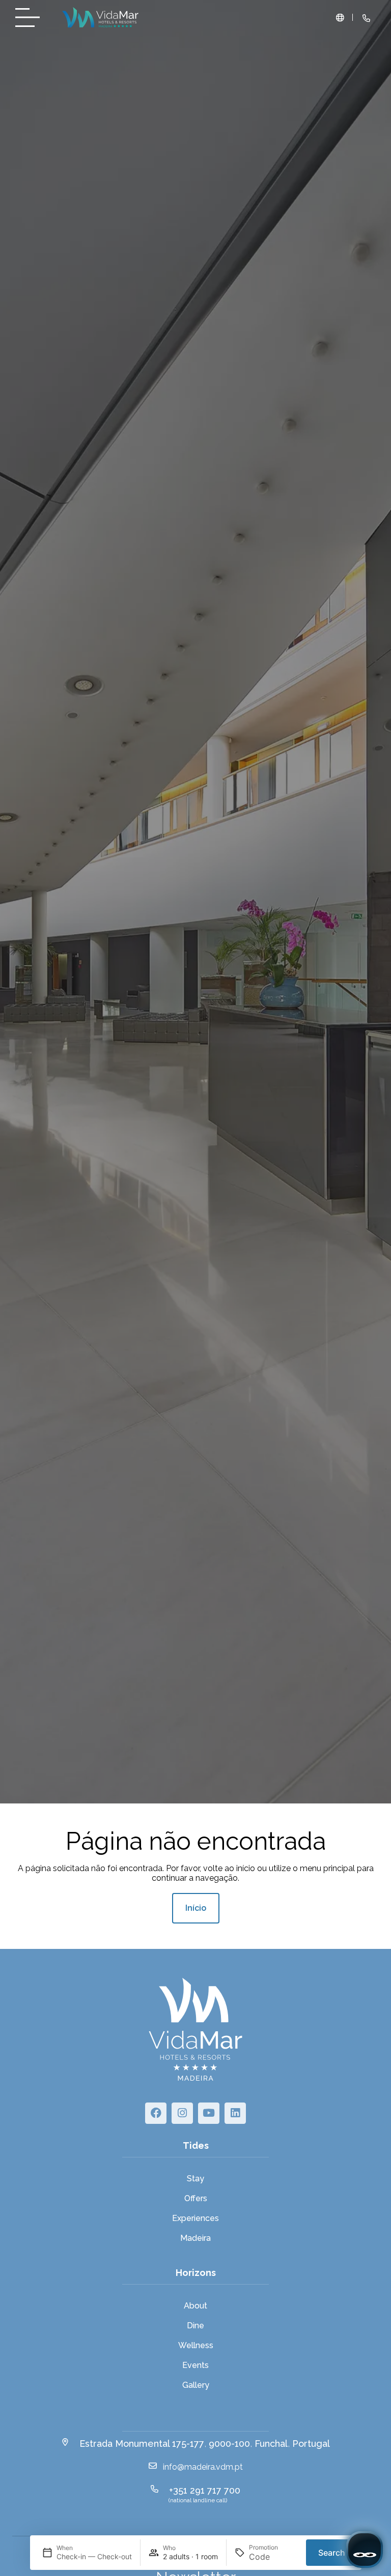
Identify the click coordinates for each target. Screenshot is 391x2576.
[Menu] (31, 18)
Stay (195, 2179)
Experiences (195, 2218)
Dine (195, 2326)
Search (332, 2553)
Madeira (195, 2238)
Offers (196, 2198)
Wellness (196, 2345)
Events (195, 2365)
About (195, 2306)
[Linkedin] (235, 2113)
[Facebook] (156, 2113)
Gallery (196, 2385)
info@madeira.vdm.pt (203, 2467)
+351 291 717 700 (205, 2490)
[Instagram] (182, 2113)
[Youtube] (209, 2113)
